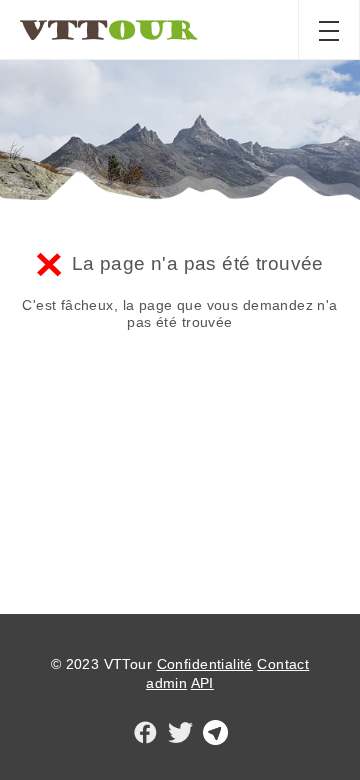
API (202, 683)
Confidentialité (205, 664)
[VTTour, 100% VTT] (108, 30)
